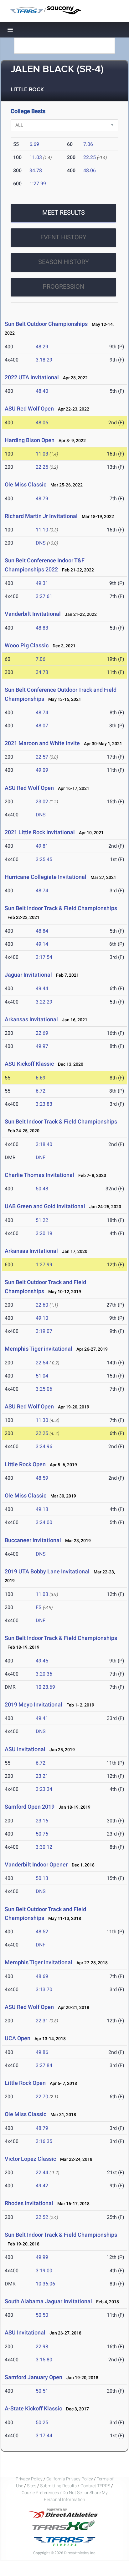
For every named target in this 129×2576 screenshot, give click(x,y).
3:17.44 (44, 2436)
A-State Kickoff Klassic (33, 2408)
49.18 (42, 1509)
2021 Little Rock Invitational (40, 832)
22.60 (42, 1305)
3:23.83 (44, 1104)
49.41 (42, 1718)
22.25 (90, 157)
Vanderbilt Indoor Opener (36, 1864)
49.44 (42, 988)
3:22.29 (44, 1002)
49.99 (42, 2257)
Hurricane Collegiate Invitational (46, 877)
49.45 (42, 1661)
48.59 (42, 1478)
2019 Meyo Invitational (34, 1704)
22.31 (42, 2021)
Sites (32, 2486)
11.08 (42, 1594)
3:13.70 (44, 1989)
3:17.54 (44, 957)
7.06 (88, 144)
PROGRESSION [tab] (63, 286)
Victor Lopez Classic (30, 2159)
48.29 (42, 347)
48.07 (42, 726)
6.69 (34, 144)
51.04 (42, 1376)
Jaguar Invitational (28, 975)
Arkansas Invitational (31, 1019)
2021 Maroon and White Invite (43, 743)
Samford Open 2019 (30, 1807)
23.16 (42, 1821)
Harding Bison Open (30, 440)
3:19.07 (44, 1331)
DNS (41, 543)
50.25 (42, 2422)
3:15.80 (44, 2360)
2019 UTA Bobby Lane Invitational (47, 1571)
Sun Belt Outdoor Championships (46, 324)
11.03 (36, 157)
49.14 (42, 944)
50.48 (42, 1189)
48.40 (42, 391)
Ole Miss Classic (26, 484)
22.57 (42, 757)
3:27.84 (44, 2065)
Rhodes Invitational (30, 2203)
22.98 (42, 2347)
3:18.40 (44, 1144)
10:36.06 (45, 2284)
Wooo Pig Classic (27, 645)
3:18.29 (44, 360)
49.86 (42, 2052)
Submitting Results (58, 2486)
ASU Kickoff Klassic (29, 1064)
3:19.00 (44, 2271)
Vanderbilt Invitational (33, 614)
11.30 (42, 1420)
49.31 (42, 583)
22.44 (42, 2172)
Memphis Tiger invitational (39, 1349)
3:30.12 (44, 1847)
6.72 (41, 1091)
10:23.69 (45, 1687)
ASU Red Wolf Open (29, 409)
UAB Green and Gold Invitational (45, 1206)
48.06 (90, 170)
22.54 (42, 1363)
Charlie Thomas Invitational (39, 1175)
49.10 (42, 1318)
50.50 (42, 2315)
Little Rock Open (25, 1464)
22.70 (42, 2097)
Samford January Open (34, 2377)
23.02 (42, 802)
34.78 (36, 170)
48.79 (42, 498)
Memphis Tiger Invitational (39, 1962)
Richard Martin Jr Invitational (41, 516)
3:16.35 (44, 2141)
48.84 (42, 931)
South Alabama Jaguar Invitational (48, 2301)
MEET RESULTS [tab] (64, 212)
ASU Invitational (25, 1749)
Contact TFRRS (96, 2486)
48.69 (42, 1976)
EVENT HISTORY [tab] (63, 237)
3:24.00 (44, 1522)
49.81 (42, 846)
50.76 (42, 1834)
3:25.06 (44, 1389)
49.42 (42, 2186)
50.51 (42, 2391)
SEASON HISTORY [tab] (64, 262)
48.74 (42, 713)
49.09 (42, 770)
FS (39, 1607)
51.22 (42, 1220)
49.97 (42, 1046)
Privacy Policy (29, 2479)
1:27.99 (38, 184)
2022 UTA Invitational (32, 377)
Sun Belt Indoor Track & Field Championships (61, 908)
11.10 (42, 530)
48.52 (42, 1932)
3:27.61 (44, 596)
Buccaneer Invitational (33, 1540)
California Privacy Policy (70, 2479)
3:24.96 (44, 1446)
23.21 (42, 1776)
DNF (41, 1157)
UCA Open (18, 2038)
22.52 (42, 2217)
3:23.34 (44, 1789)
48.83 (42, 628)
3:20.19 (44, 1233)
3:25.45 (44, 859)
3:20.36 (44, 1674)
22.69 (42, 1033)
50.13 (42, 1878)
